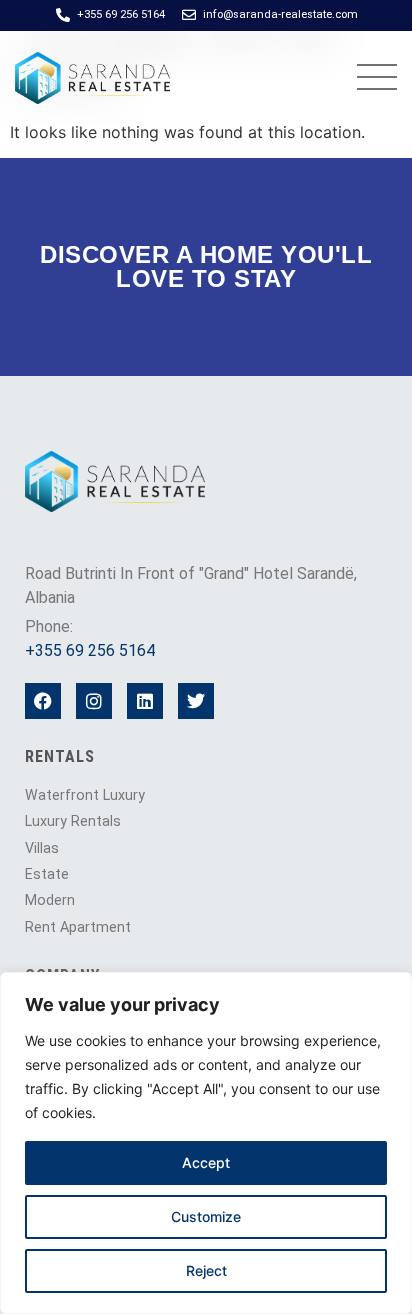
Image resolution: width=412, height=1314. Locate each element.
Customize (206, 1216)
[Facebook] (43, 701)
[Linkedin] (145, 701)
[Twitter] (196, 701)
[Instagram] (94, 701)
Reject (206, 1270)
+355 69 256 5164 (90, 650)
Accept (206, 1162)
